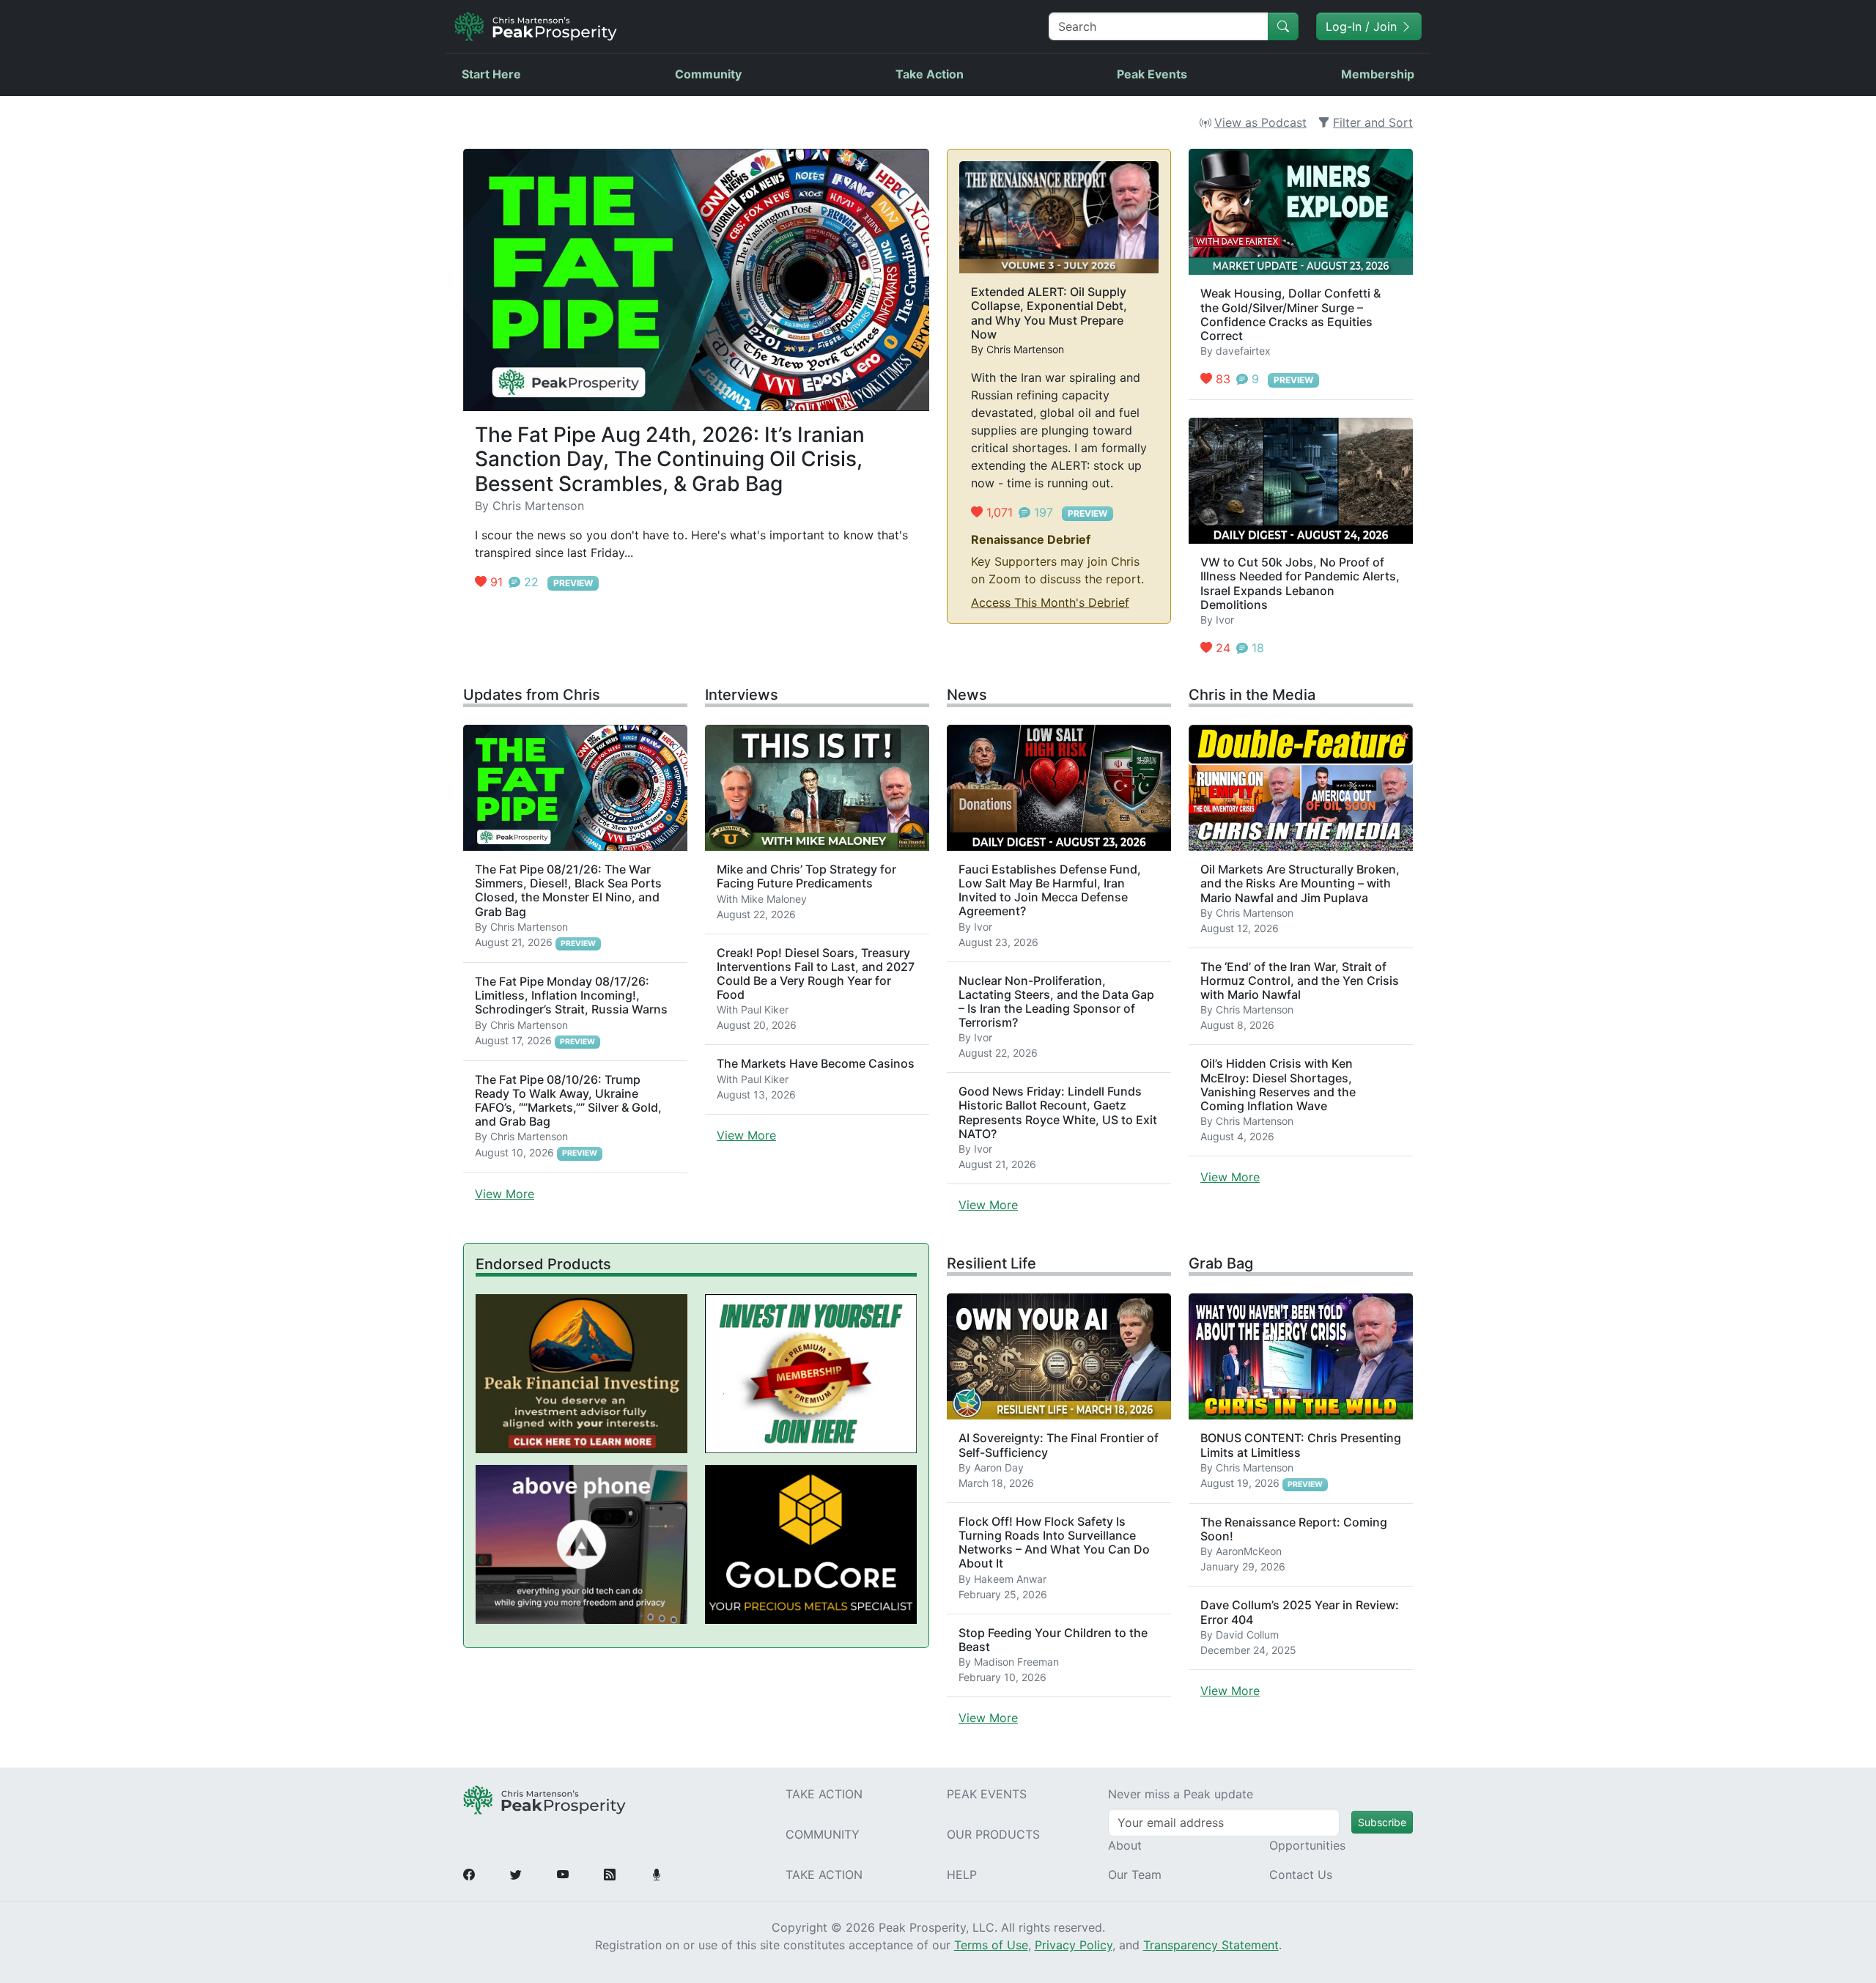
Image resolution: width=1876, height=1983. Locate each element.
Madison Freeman (1016, 1662)
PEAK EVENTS (987, 1794)
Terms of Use (991, 1945)
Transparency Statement (1211, 1945)
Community (708, 74)
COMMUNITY (823, 1834)
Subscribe (1382, 1822)
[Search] (1283, 26)
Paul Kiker (765, 1009)
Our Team (1135, 1875)
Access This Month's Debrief (1050, 602)
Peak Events (1152, 74)
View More (505, 1194)
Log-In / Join (1363, 26)
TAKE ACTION (824, 1794)
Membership (1378, 74)
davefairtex (1243, 351)
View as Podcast (1260, 122)
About (1125, 1845)
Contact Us (1301, 1875)
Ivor (1225, 620)
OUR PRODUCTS (993, 1834)
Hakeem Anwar (1010, 1579)
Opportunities (1307, 1845)
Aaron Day (999, 1467)
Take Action (930, 74)
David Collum (1247, 1635)
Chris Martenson (538, 506)
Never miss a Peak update (1181, 1794)
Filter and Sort (1373, 122)
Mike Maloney (774, 899)
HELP (962, 1875)
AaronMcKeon (1249, 1551)
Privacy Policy (1074, 1945)
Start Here (491, 74)
